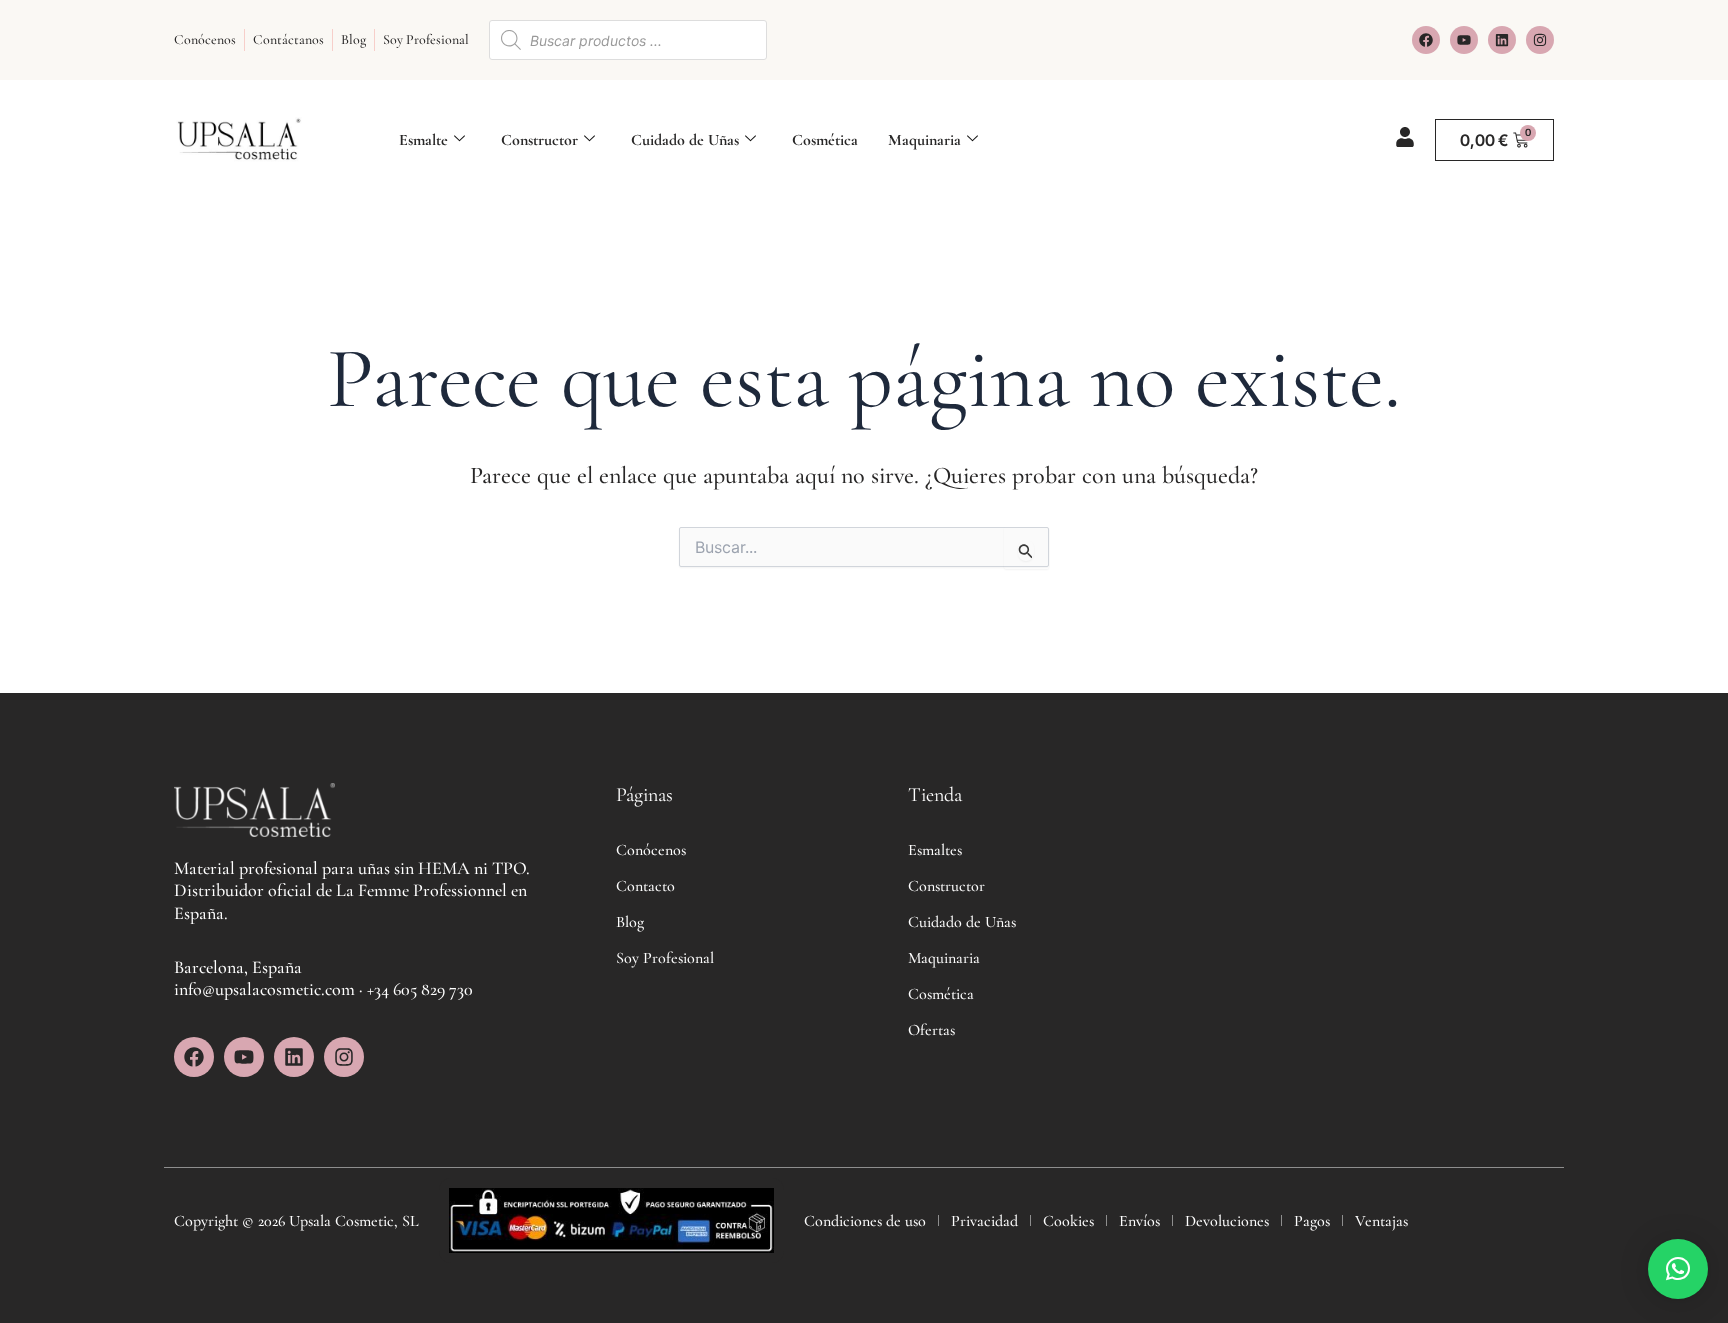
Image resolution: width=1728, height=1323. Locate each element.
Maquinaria (924, 140)
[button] (1678, 1269)
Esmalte (423, 140)
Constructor (539, 140)
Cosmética (825, 140)
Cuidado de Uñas (685, 140)
